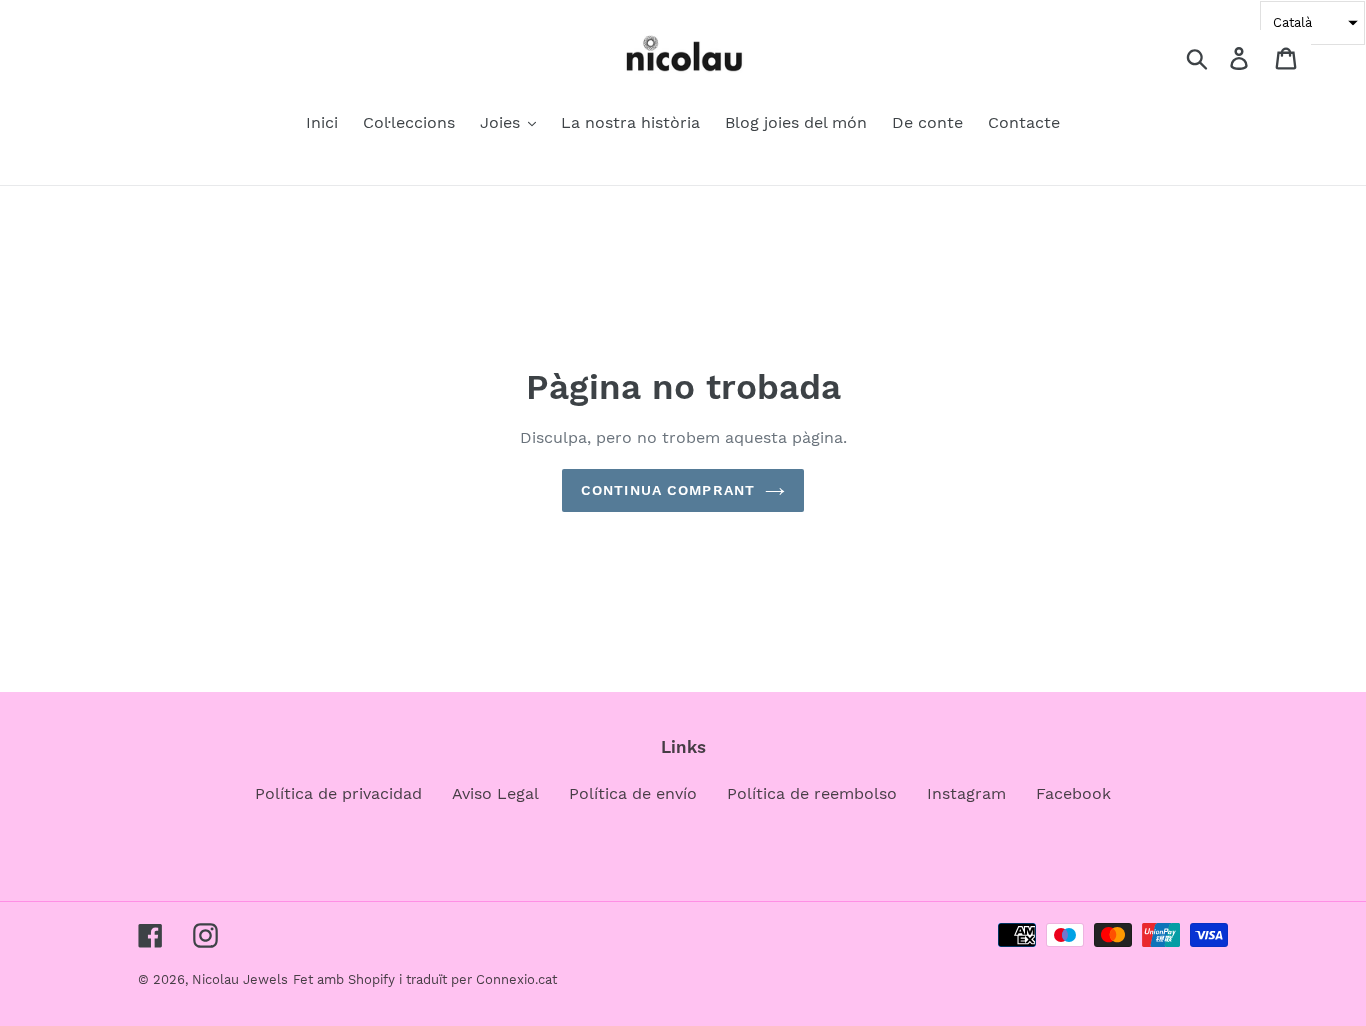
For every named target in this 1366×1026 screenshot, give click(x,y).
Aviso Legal (495, 793)
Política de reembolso (812, 793)
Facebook (1073, 793)
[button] (1312, 23)
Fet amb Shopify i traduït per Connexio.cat (425, 979)
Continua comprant (668, 490)
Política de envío (633, 793)
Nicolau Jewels (240, 979)
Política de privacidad (338, 793)
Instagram (966, 793)
